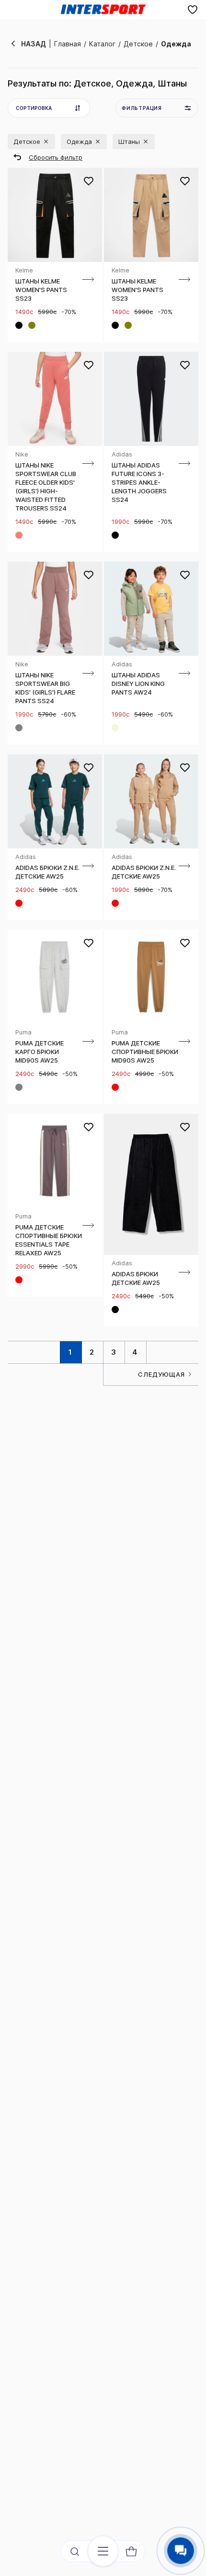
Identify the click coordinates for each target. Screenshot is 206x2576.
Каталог (102, 44)
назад (34, 44)
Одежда (176, 44)
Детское (138, 44)
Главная (68, 44)
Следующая (161, 1374)
